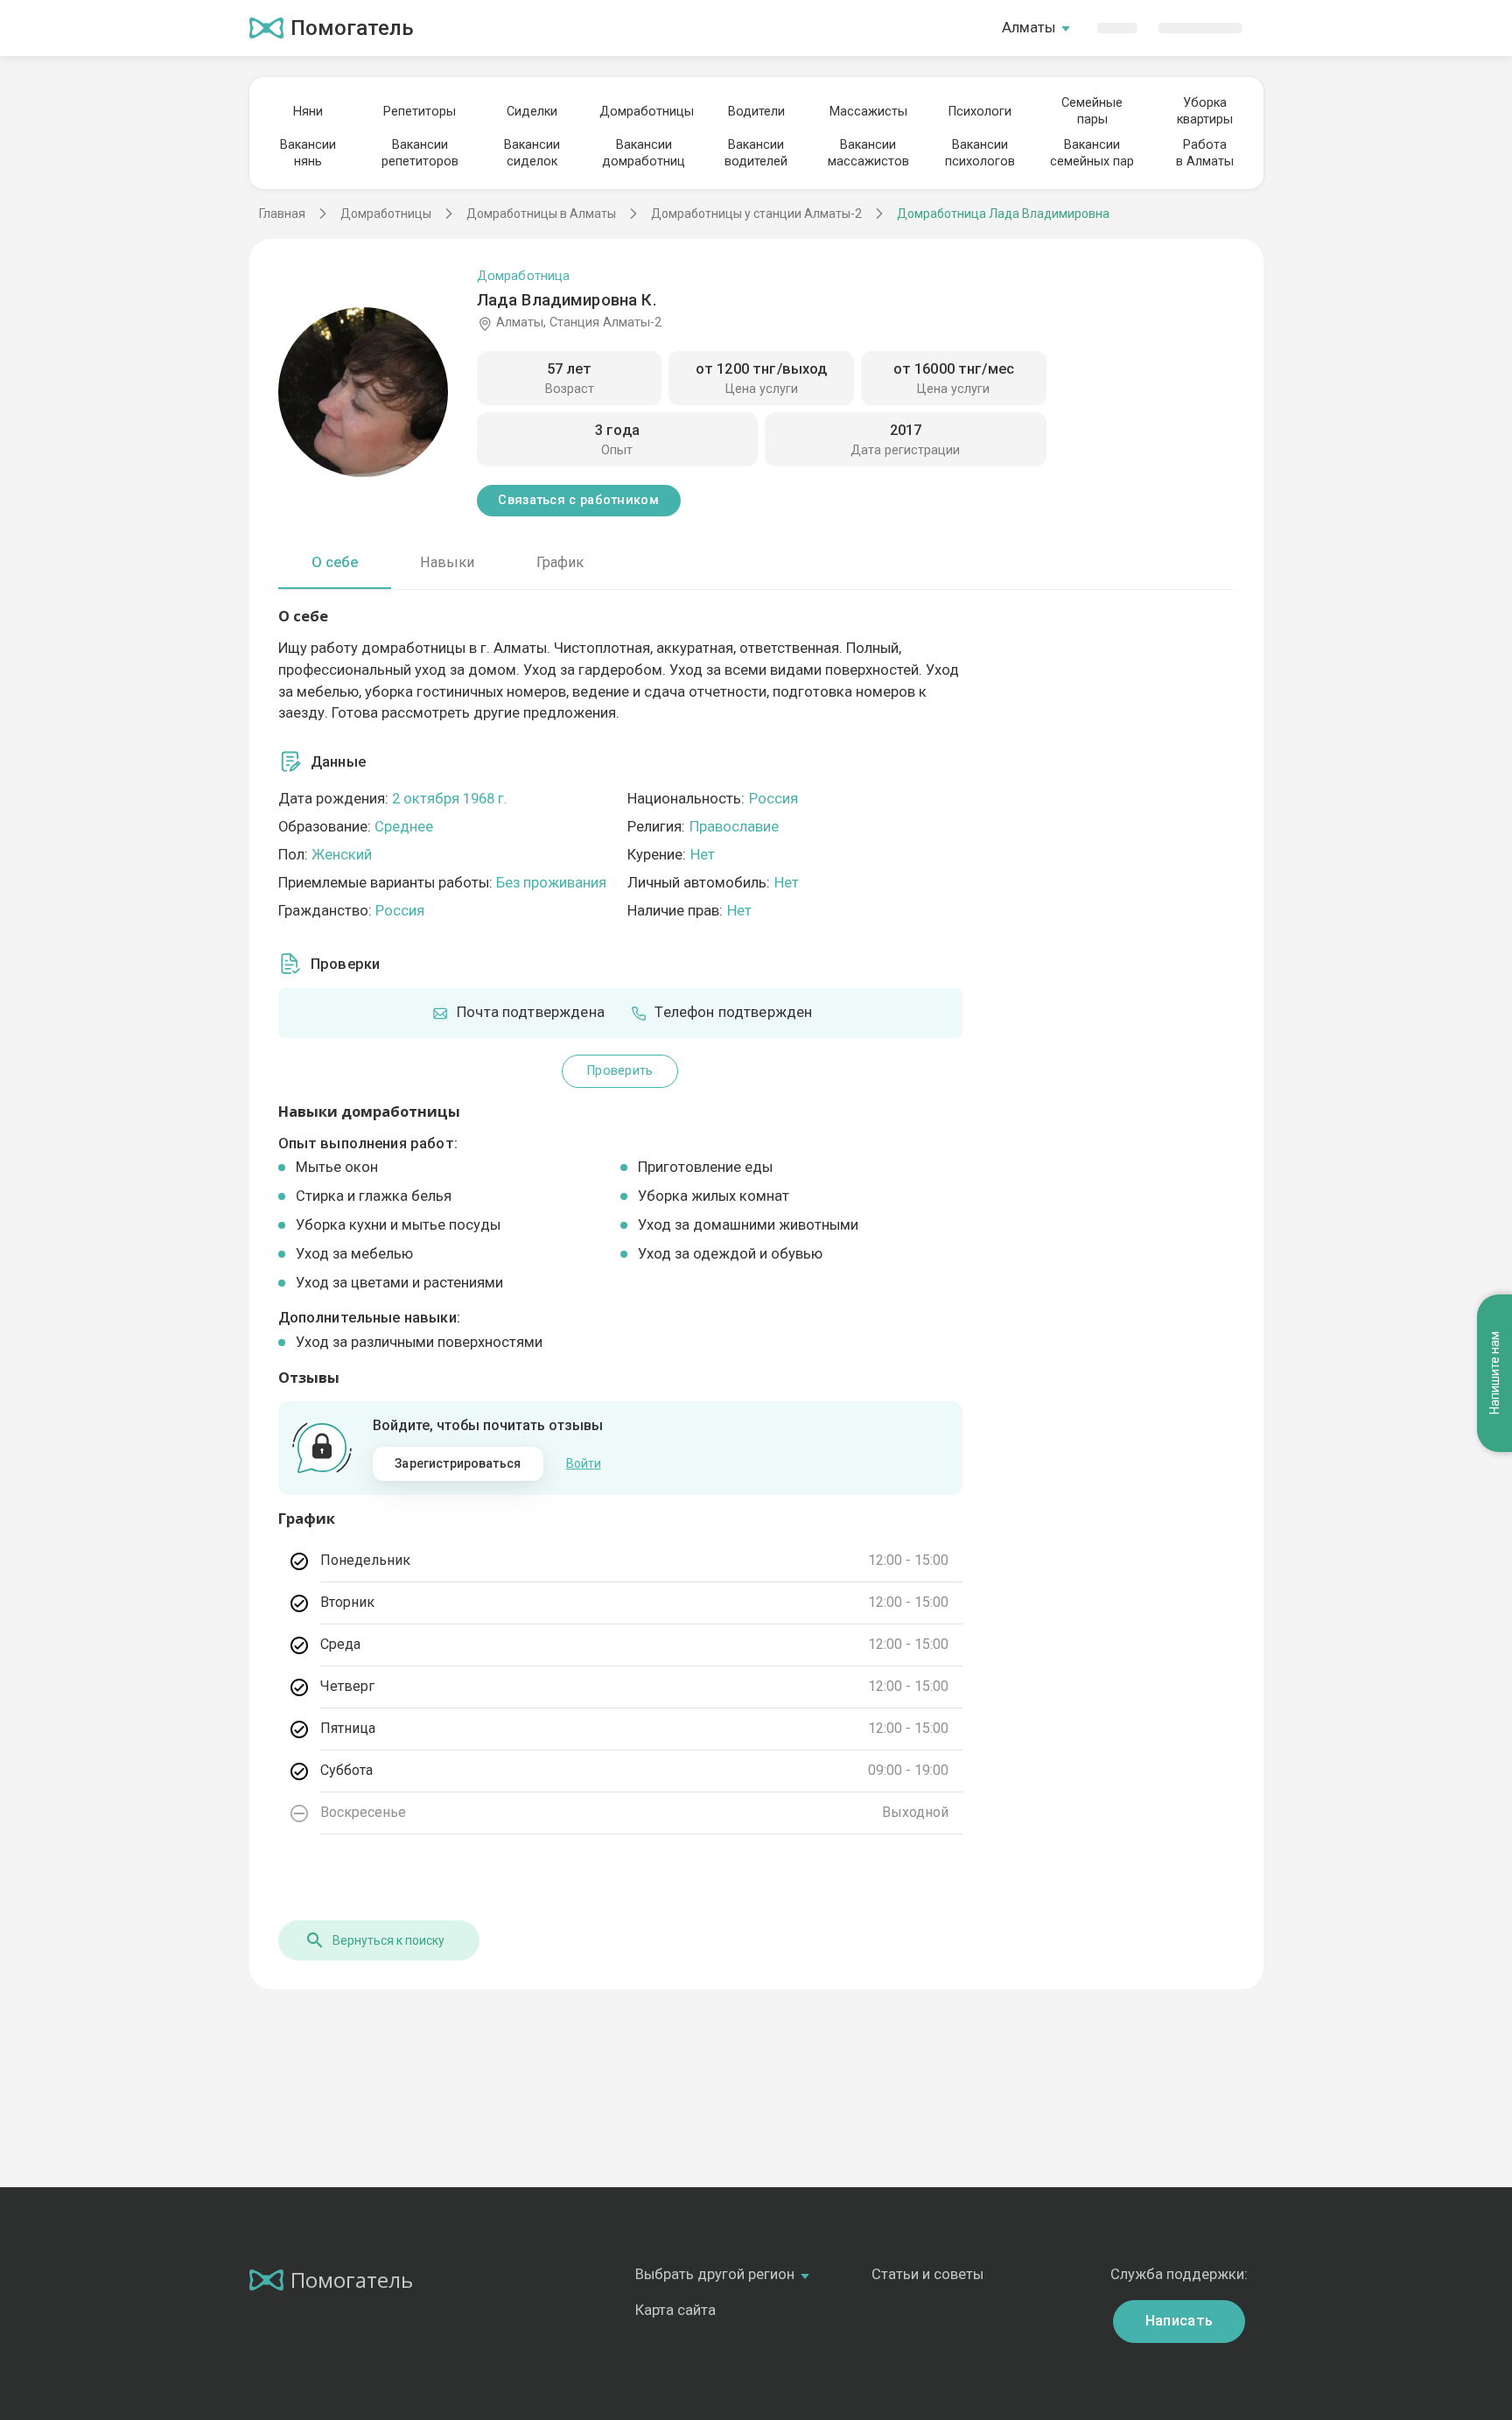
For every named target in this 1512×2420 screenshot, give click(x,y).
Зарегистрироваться (458, 1463)
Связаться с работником (578, 500)
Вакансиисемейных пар (1092, 153)
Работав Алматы (1205, 153)
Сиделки (532, 112)
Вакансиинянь (308, 153)
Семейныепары (1092, 111)
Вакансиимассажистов (868, 153)
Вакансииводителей (756, 153)
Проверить (620, 1071)
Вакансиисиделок (532, 153)
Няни (308, 112)
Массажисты (868, 112)
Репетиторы (420, 112)
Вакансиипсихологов (980, 153)
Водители (756, 112)
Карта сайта (675, 2310)
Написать (1179, 2321)
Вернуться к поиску (388, 1940)
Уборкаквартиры (1205, 111)
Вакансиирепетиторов (420, 153)
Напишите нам (1494, 1374)
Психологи (980, 112)
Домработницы (644, 112)
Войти (584, 1463)
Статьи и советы (927, 2274)
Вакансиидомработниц (644, 153)
